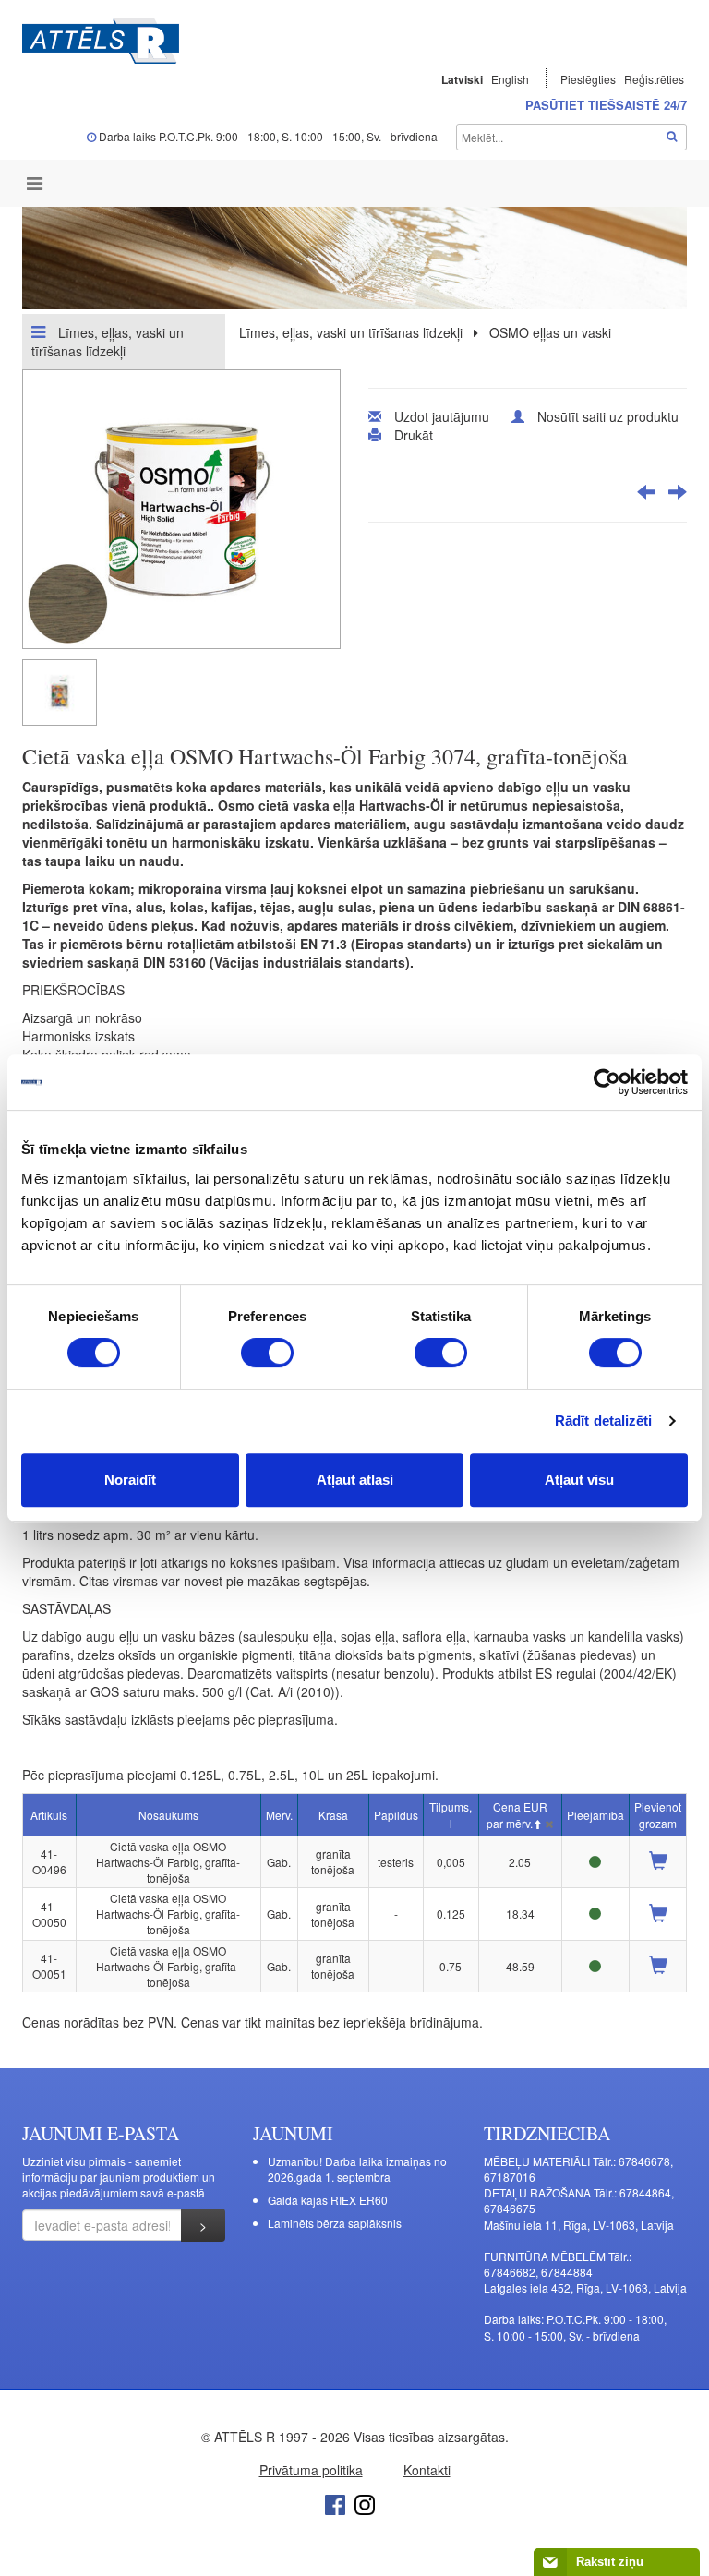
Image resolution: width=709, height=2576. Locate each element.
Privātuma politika (311, 2470)
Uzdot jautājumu (442, 416)
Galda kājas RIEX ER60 (328, 2200)
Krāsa (333, 1815)
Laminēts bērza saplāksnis (335, 2223)
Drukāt (414, 435)
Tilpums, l (451, 1814)
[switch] (267, 1353)
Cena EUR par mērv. (517, 1814)
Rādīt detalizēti (604, 1420)
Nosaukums (168, 1815)
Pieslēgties (589, 79)
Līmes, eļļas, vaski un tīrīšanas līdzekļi (108, 342)
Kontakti (427, 2470)
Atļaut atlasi (355, 1480)
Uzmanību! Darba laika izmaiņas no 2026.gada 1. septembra (357, 2169)
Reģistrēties (654, 79)
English (510, 79)
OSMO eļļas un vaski (550, 332)
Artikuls (49, 1815)
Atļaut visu (579, 1480)
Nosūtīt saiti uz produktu (608, 416)
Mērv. (279, 1815)
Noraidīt (130, 1480)
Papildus (396, 1815)
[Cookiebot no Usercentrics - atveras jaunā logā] (607, 1082)
